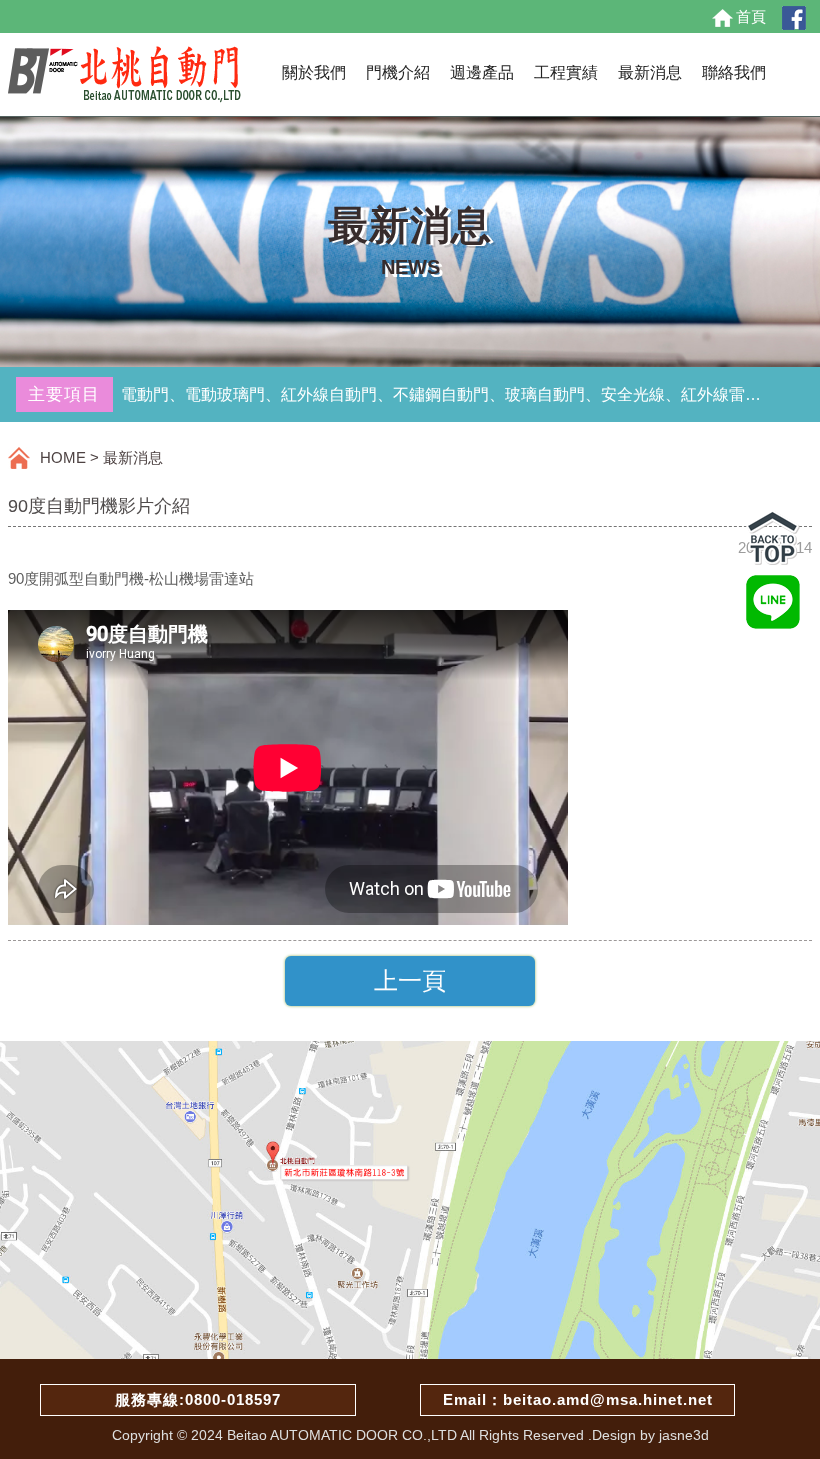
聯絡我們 (734, 72)
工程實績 (566, 72)
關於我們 (314, 72)
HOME (63, 457)
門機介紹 (398, 72)
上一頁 (410, 980)
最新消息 (650, 72)
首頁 (751, 16)
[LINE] (773, 595)
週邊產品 (482, 72)
